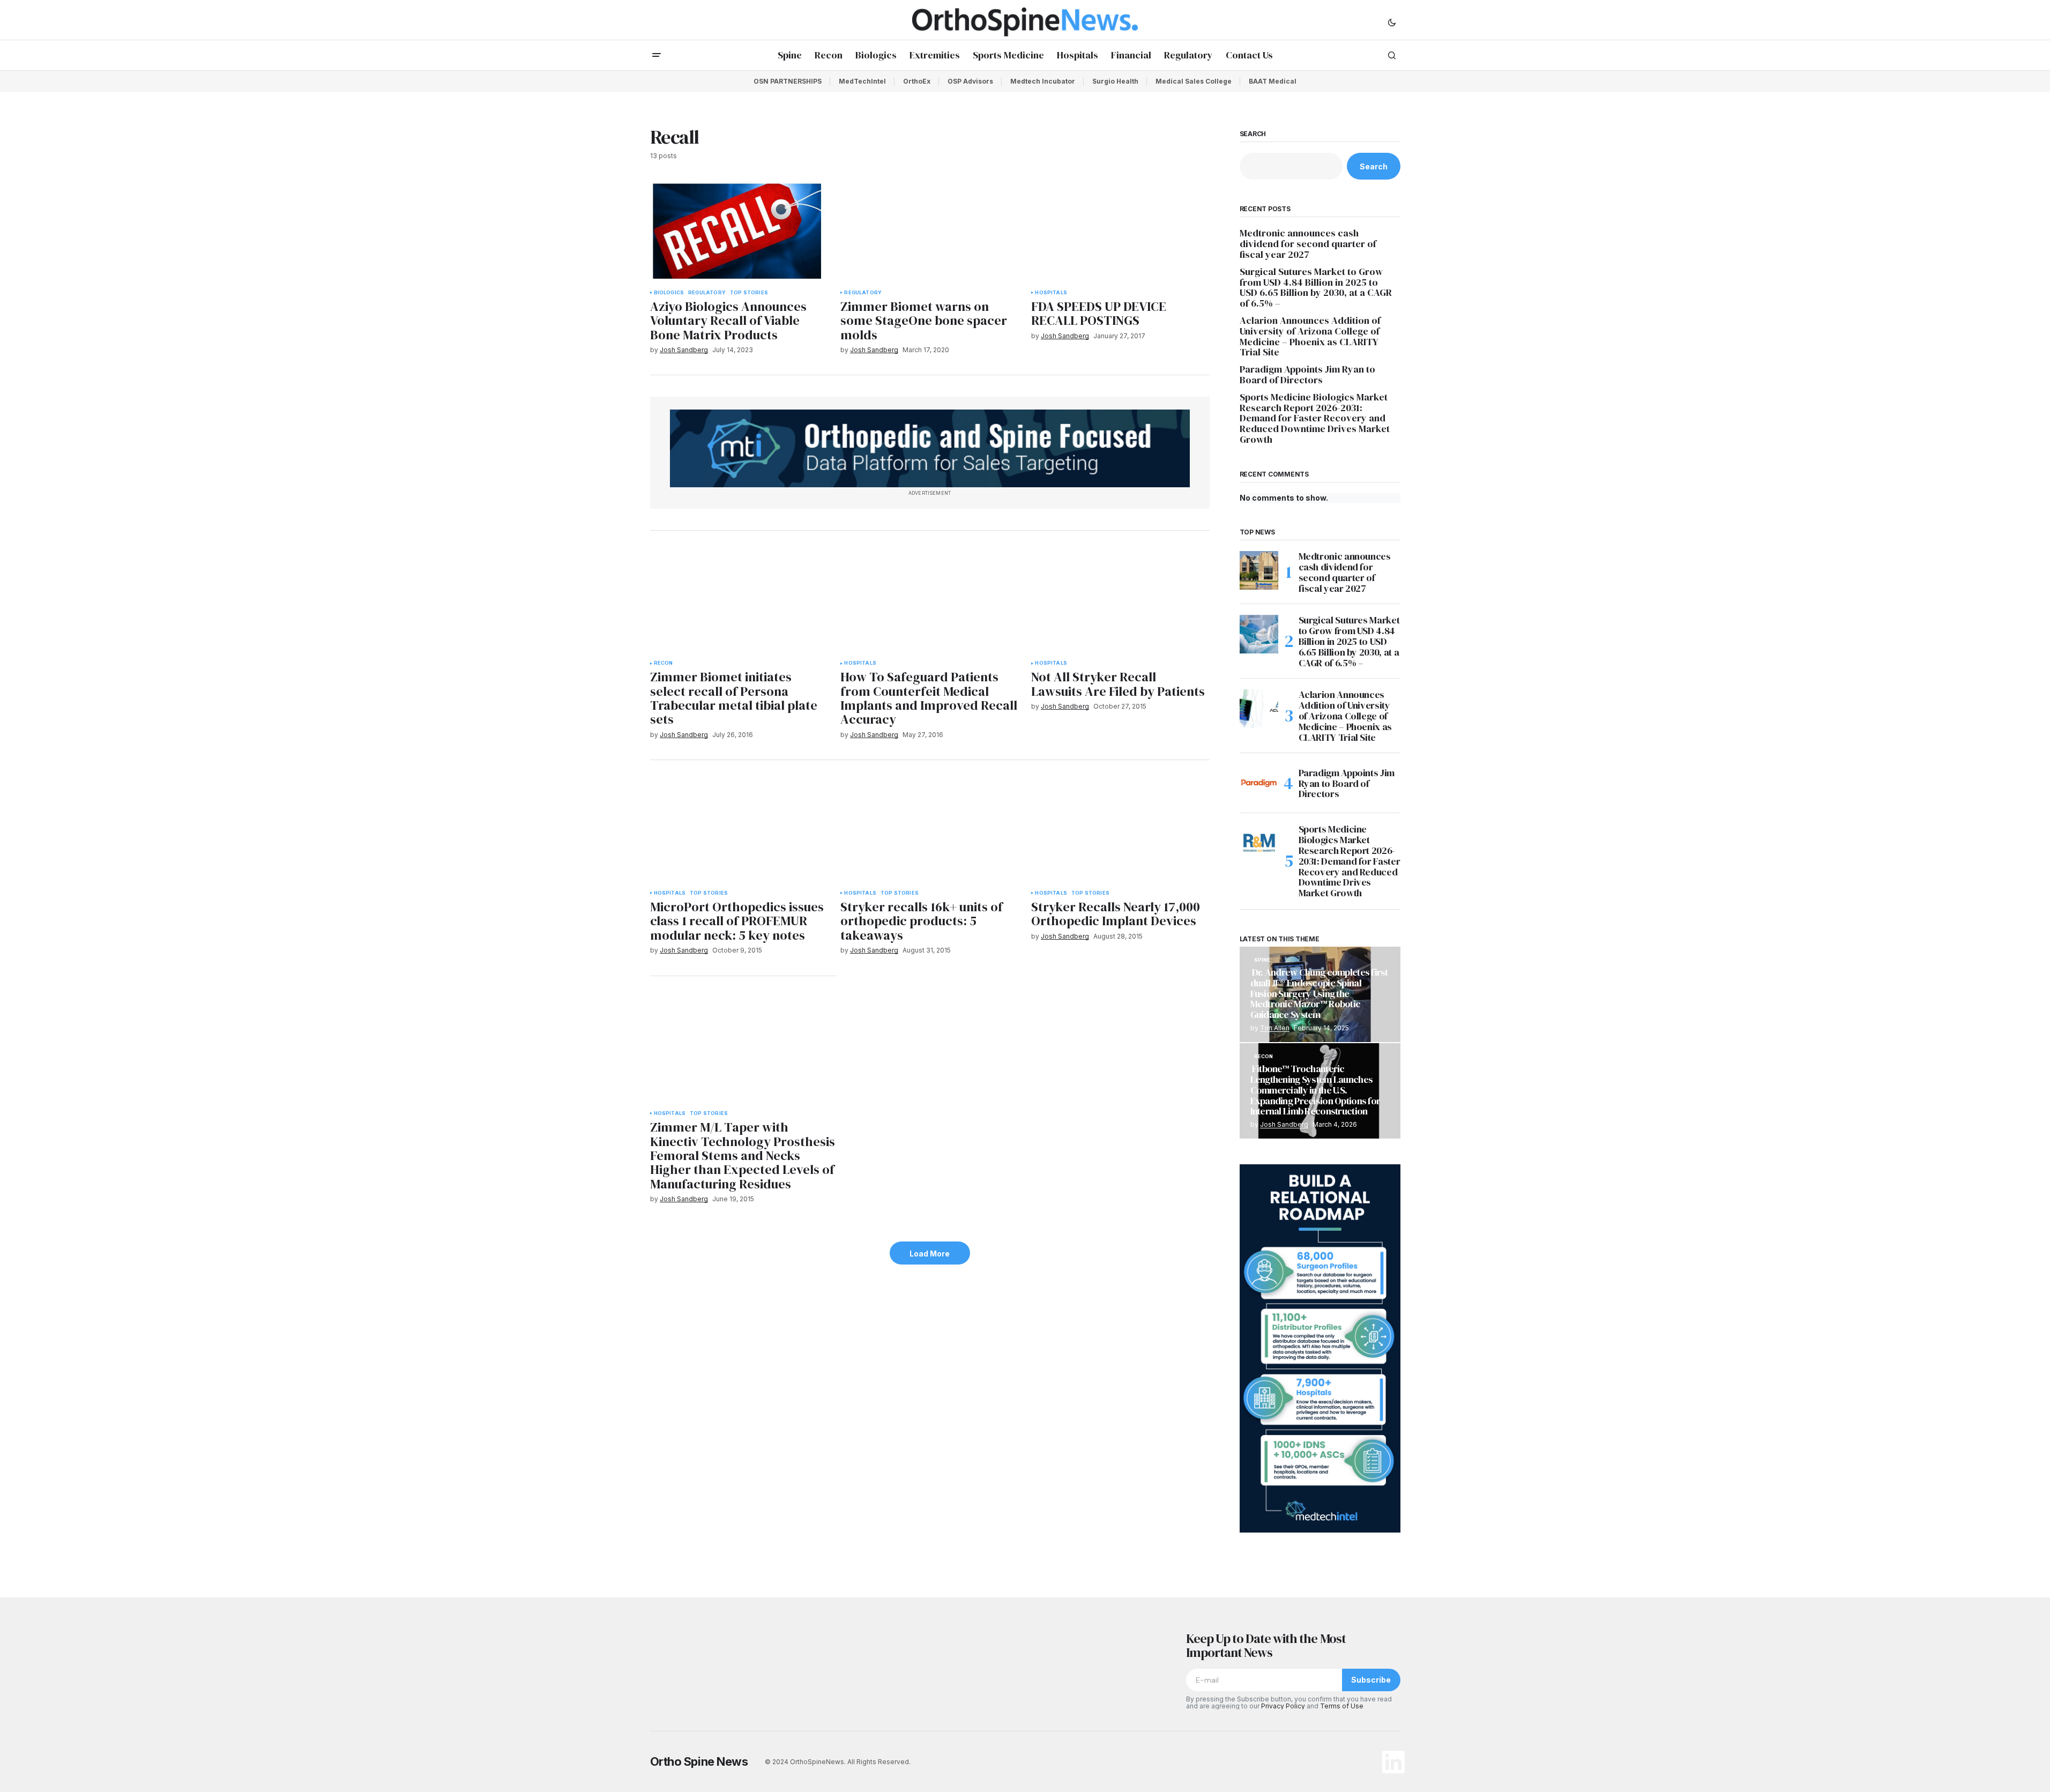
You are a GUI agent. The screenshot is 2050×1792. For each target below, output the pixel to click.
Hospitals (1051, 293)
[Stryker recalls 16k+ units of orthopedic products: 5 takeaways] (929, 832)
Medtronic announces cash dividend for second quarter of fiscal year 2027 (1308, 244)
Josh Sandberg (1284, 1124)
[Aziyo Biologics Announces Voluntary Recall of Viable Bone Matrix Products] (739, 231)
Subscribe (1371, 1680)
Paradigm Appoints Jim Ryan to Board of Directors (1307, 375)
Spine (1262, 960)
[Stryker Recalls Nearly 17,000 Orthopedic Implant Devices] (1120, 832)
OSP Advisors (970, 81)
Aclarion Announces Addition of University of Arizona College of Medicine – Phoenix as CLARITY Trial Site (1310, 336)
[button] (1392, 22)
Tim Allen (1275, 1028)
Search (1253, 134)
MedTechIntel (862, 81)
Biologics (669, 293)
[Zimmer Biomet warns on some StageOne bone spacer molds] (929, 231)
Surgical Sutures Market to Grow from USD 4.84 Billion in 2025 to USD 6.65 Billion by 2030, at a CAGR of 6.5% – (1316, 288)
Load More (930, 1254)
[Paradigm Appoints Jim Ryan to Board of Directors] (1259, 783)
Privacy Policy (1283, 1706)
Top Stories (749, 293)
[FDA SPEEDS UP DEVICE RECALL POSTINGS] (1120, 231)
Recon (664, 663)
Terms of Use (1342, 1706)
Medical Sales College (1194, 81)
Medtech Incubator (1043, 81)
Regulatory (707, 293)
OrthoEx (917, 81)
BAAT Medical (1273, 81)
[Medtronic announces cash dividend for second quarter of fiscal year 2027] (1259, 570)
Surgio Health (1115, 81)
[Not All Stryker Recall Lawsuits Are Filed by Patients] (1120, 602)
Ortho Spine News (699, 1761)
